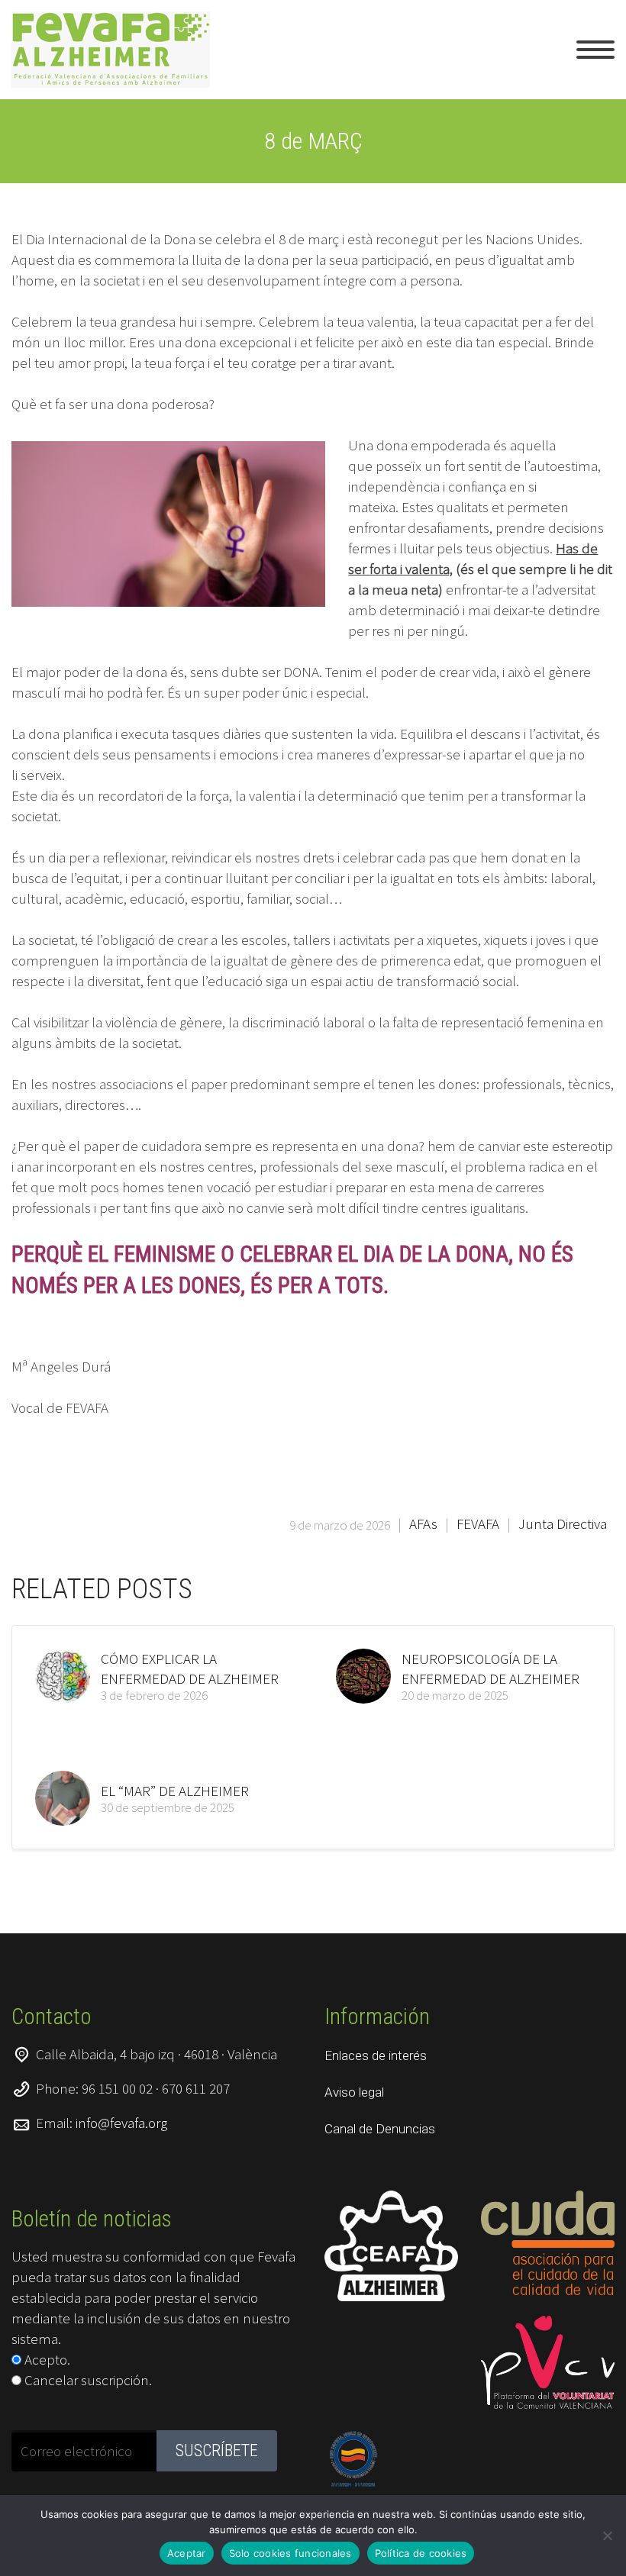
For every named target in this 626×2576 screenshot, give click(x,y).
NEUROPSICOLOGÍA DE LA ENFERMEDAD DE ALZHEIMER (490, 1668)
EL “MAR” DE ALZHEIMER (175, 1791)
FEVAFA (478, 1523)
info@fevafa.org (121, 2123)
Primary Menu (595, 50)
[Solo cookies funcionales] (607, 2536)
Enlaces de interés (376, 2055)
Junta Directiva (563, 1523)
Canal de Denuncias (380, 2129)
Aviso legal (354, 2092)
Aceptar (187, 2553)
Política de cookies (421, 2553)
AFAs (423, 1523)
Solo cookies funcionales (290, 2553)
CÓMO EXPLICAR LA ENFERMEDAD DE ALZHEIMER (190, 1668)
